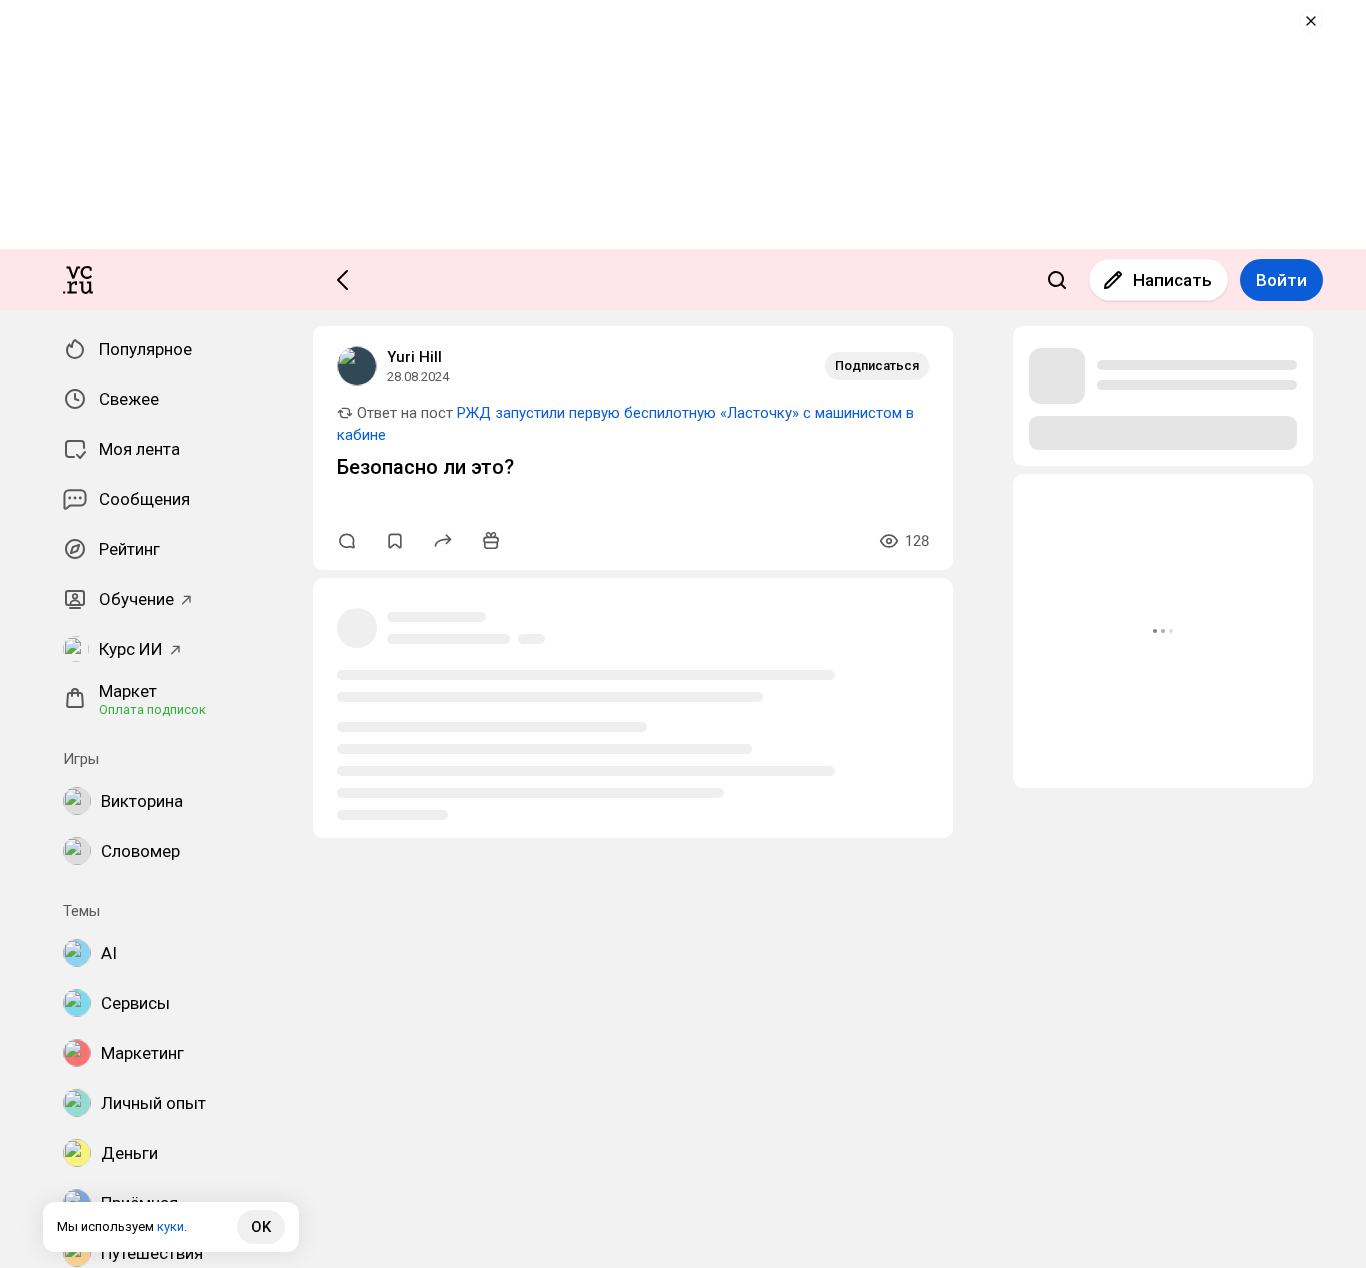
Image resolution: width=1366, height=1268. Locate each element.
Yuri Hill (414, 357)
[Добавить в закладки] (395, 541)
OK (261, 1227)
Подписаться (877, 365)
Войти (1281, 280)
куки (170, 1226)
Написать (1172, 280)
